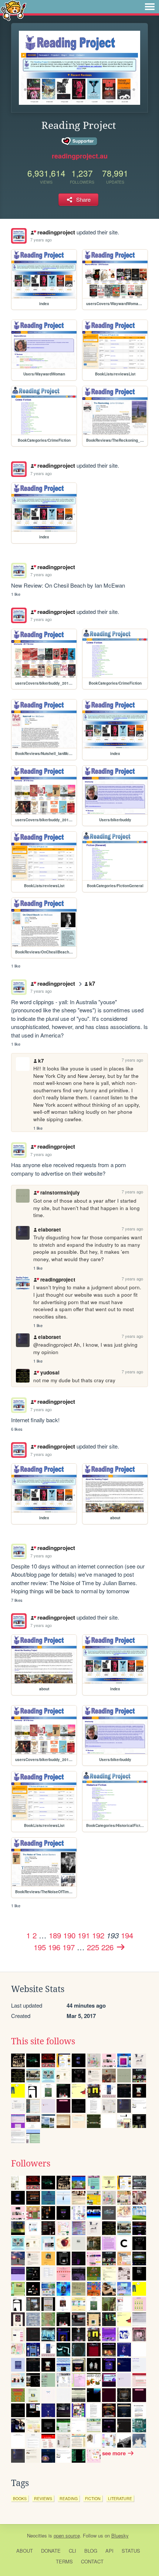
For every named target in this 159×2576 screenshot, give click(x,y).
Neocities (37, 2535)
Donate (51, 2551)
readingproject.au (80, 156)
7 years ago (41, 240)
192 (98, 1935)
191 (84, 1935)
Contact (92, 2561)
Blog (91, 2551)
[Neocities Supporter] (80, 141)
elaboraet (50, 1229)
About (25, 2551)
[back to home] (13, 10)
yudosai (50, 1372)
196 (54, 1947)
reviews (43, 2498)
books (20, 2498)
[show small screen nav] (150, 7)
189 (55, 1935)
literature (120, 2498)
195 (40, 1947)
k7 (92, 983)
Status (131, 2551)
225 (93, 1947)
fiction (93, 2498)
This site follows (43, 2041)
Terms (64, 2561)
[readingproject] (19, 236)
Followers (31, 2164)
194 (127, 1935)
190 (69, 1935)
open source (67, 2535)
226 (107, 1947)
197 (69, 1947)
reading (69, 2498)
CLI (72, 2551)
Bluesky (120, 2535)
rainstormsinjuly (60, 1192)
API (109, 2551)
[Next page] (121, 1947)
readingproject (56, 232)
